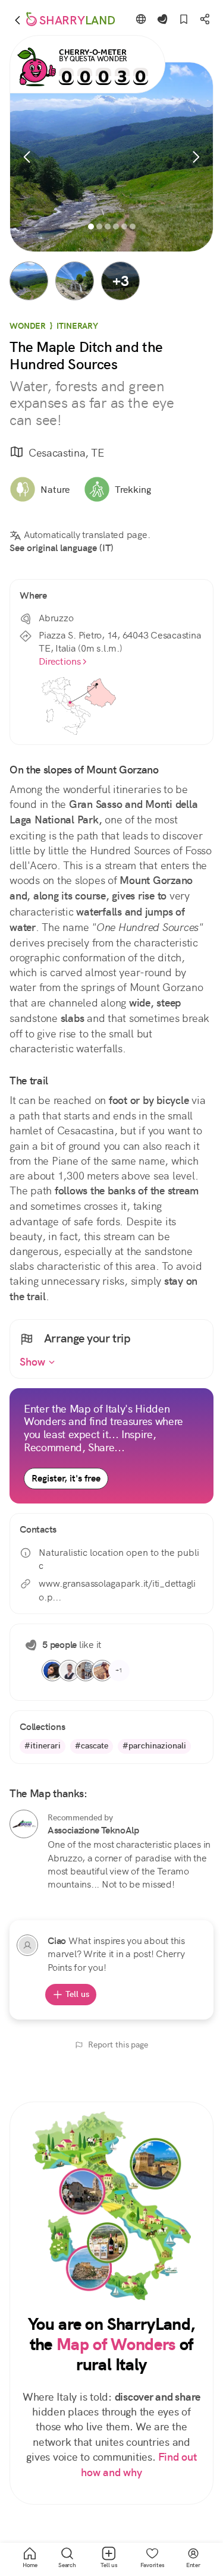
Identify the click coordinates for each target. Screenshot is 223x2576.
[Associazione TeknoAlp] (24, 1824)
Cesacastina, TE (66, 453)
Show (34, 1362)
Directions (60, 661)
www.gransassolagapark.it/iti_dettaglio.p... (117, 1590)
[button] (29, 281)
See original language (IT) (62, 548)
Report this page (118, 2045)
